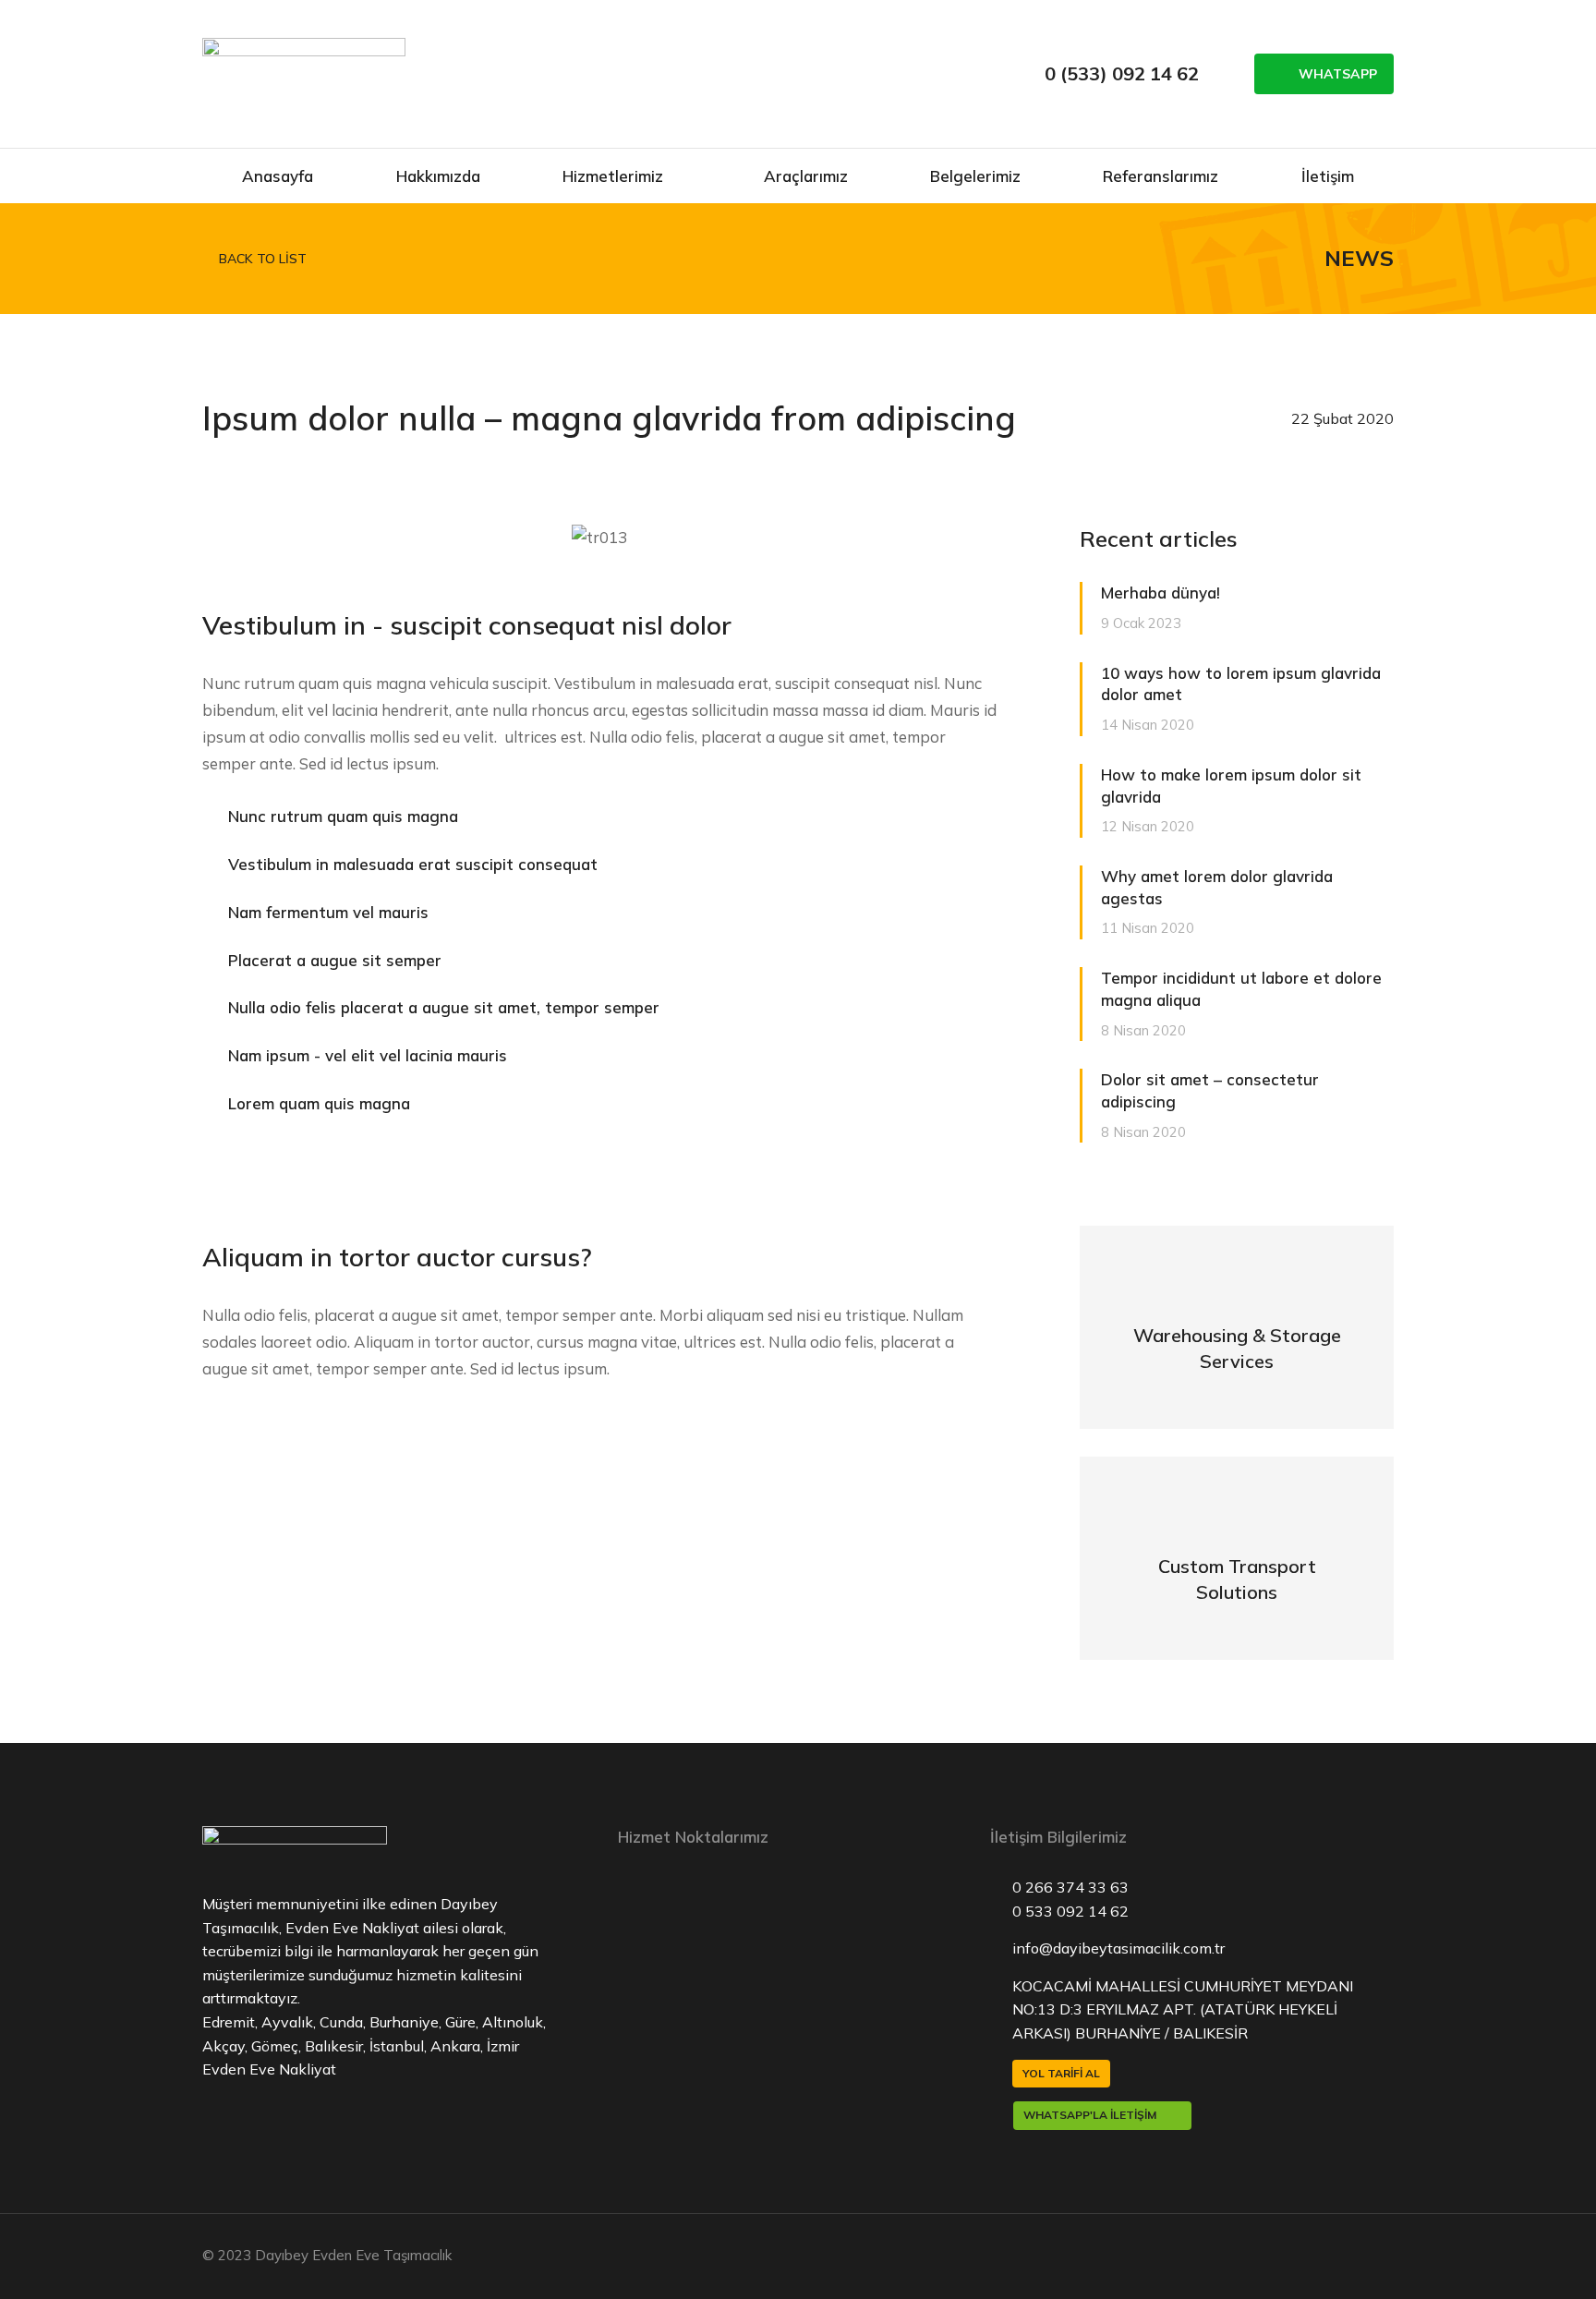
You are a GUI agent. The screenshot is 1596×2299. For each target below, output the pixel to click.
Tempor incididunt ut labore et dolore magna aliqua (1241, 989)
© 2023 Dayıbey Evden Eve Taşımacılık (327, 2255)
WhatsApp (1338, 74)
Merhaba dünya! (1161, 593)
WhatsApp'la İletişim (1090, 2115)
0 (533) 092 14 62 (1122, 73)
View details (1237, 1364)
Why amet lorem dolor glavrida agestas (1217, 887)
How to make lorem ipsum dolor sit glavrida (1231, 786)
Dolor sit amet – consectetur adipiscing (1210, 1090)
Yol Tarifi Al (1061, 2073)
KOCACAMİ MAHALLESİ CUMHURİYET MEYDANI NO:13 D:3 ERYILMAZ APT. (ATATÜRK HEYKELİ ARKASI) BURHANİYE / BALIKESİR (1183, 2009)
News (1359, 258)
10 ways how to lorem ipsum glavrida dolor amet (1241, 684)
